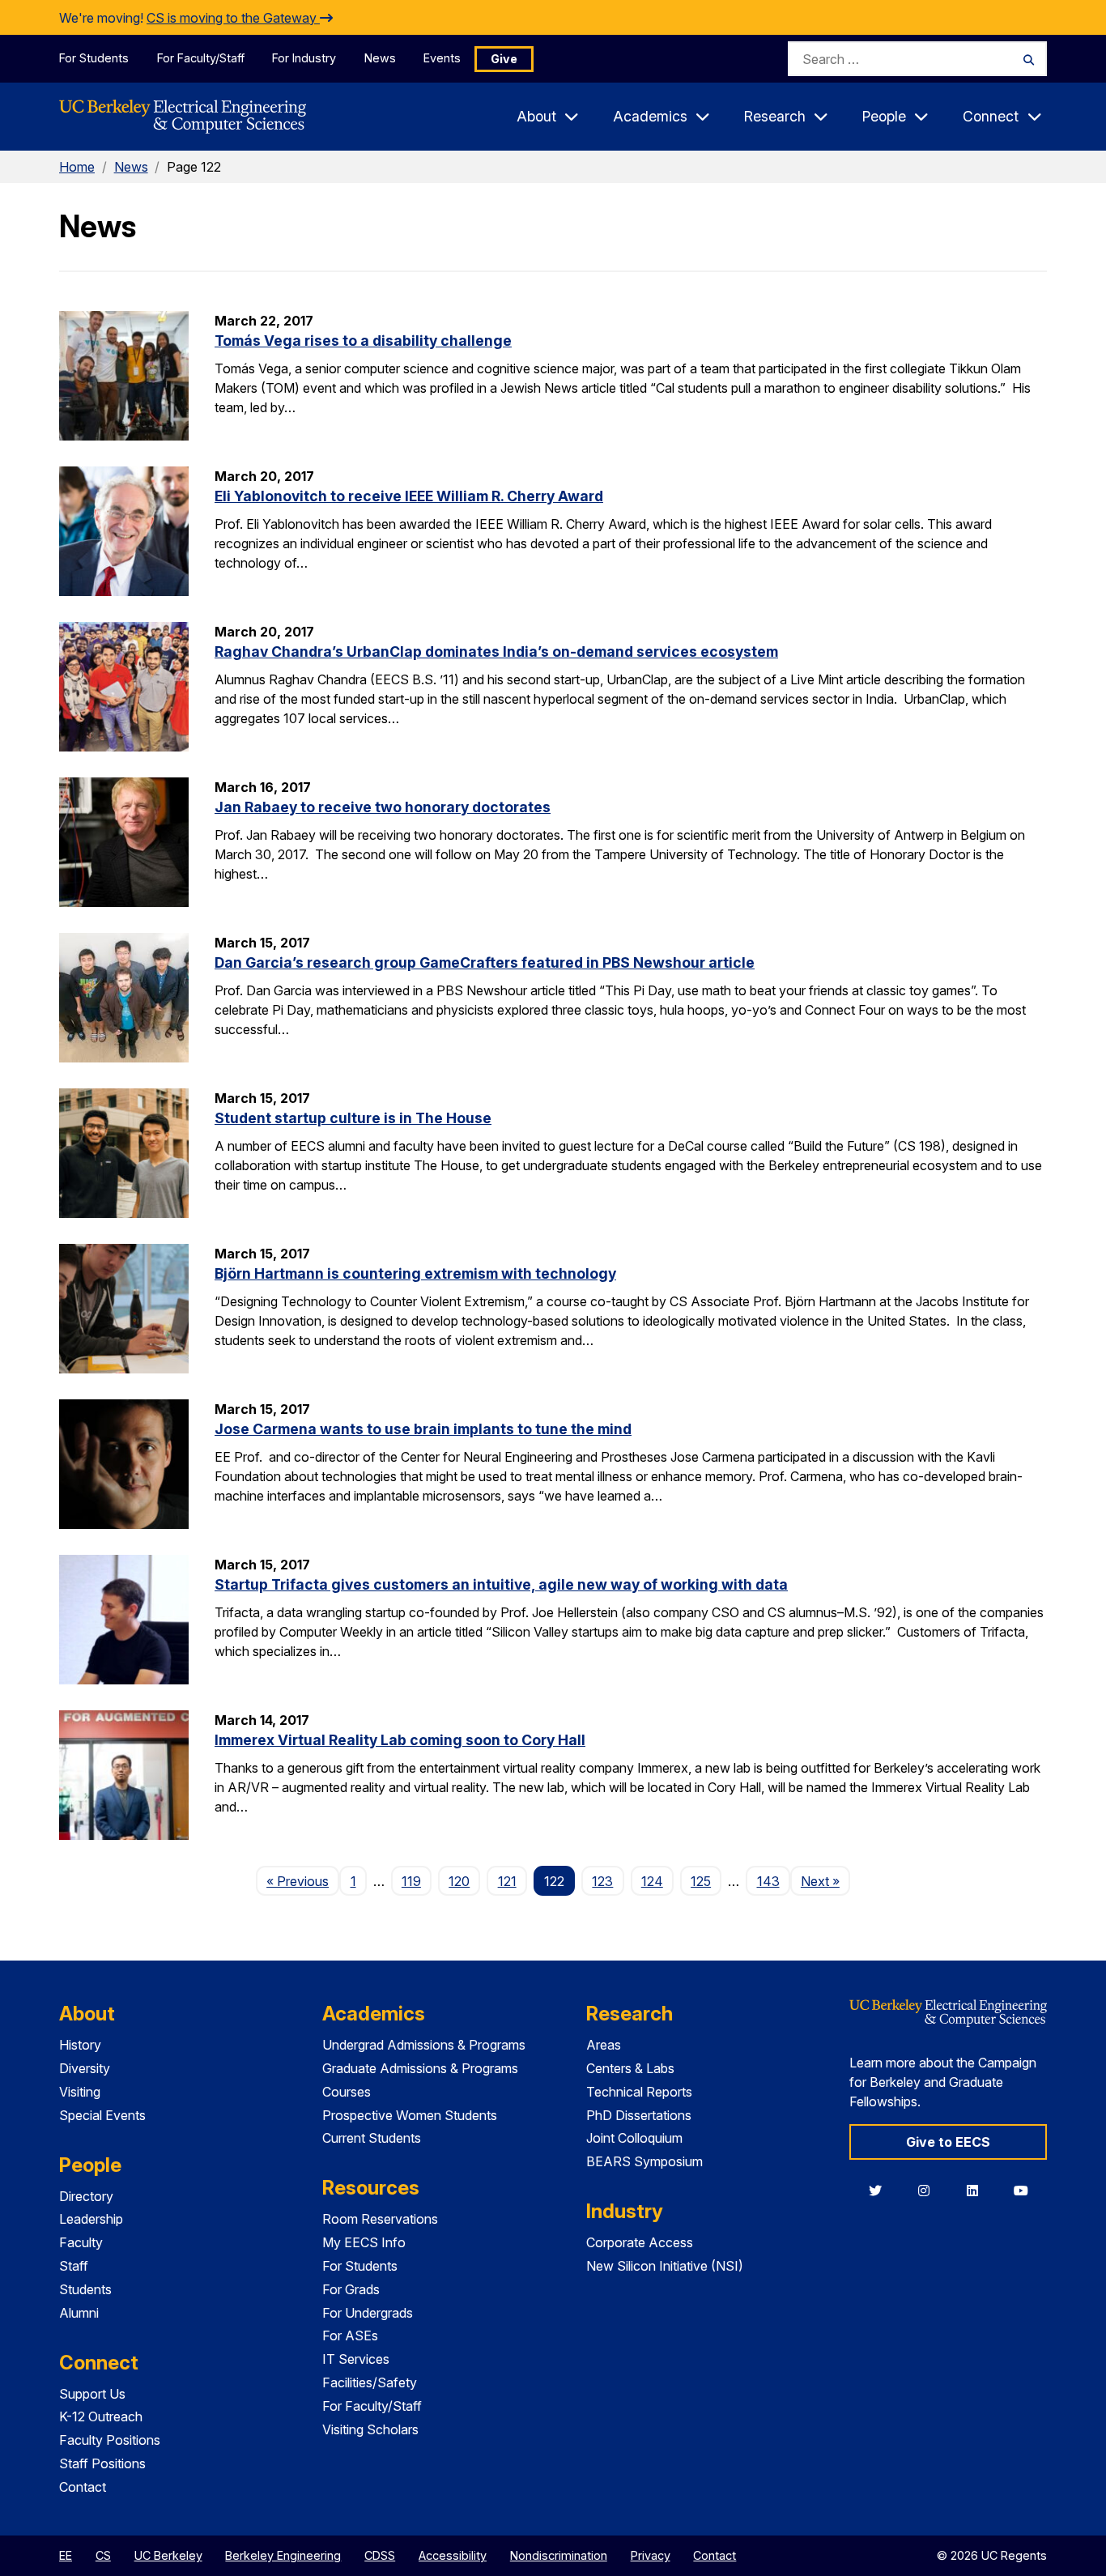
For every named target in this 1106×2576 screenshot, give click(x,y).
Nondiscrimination (559, 2555)
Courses (347, 2092)
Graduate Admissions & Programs (420, 2068)
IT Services (356, 2359)
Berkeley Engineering (283, 2555)
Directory (86, 2196)
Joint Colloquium (634, 2138)
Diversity (85, 2068)
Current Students (372, 2138)
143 (768, 1881)
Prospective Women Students (410, 2115)
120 (459, 1881)
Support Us (92, 2394)
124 (652, 1881)
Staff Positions (102, 2463)
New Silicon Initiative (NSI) (665, 2266)
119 (411, 1881)
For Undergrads (368, 2313)
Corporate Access (640, 2242)
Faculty (81, 2242)
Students (85, 2289)
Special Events (102, 2115)
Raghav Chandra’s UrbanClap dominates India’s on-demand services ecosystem (496, 651)
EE (66, 2555)
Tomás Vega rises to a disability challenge (363, 341)
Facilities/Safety (370, 2382)
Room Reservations (380, 2219)
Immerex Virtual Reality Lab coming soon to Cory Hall (400, 1740)
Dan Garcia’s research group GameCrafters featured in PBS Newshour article (485, 962)
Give (504, 59)
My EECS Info (364, 2242)
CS (103, 2555)
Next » (825, 1881)
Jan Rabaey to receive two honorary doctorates (383, 807)
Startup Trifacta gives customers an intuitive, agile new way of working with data (501, 1584)
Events (442, 58)
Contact (83, 2487)
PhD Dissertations (639, 2115)
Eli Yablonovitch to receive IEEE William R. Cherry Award (409, 496)
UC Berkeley (168, 2555)
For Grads (351, 2289)
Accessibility (453, 2555)
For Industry (304, 58)
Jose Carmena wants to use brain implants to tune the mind (423, 1429)
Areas (604, 2045)
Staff (74, 2266)
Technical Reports (639, 2092)
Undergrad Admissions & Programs (424, 2045)
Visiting (80, 2092)
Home (77, 167)
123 (602, 1881)
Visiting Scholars (370, 2429)
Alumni (79, 2313)
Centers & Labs (630, 2068)
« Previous (303, 1881)
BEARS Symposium (644, 2161)
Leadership (91, 2219)
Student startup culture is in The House (353, 1118)
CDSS (380, 2555)
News (380, 58)
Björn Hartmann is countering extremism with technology (415, 1273)
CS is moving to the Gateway (233, 18)
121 (507, 1881)
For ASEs (350, 2335)
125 (701, 1881)
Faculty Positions (110, 2440)
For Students (94, 58)
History (80, 2045)
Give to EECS (948, 2142)
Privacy (651, 2555)
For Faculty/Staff (201, 58)
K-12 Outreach (101, 2416)
